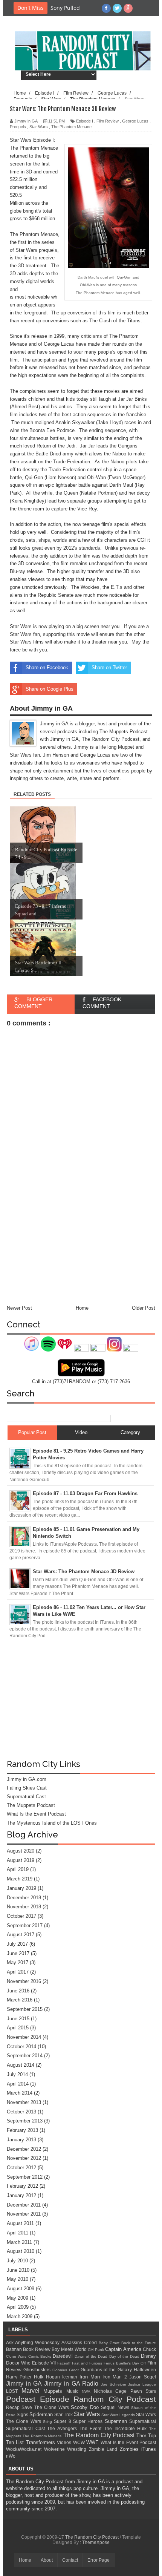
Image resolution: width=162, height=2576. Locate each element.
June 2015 (18, 2019)
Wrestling (78, 2449)
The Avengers (63, 2428)
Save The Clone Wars (46, 2407)
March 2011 (19, 2242)
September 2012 (25, 2177)
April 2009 (18, 2307)
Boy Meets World (70, 2349)
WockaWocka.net (25, 2449)
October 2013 (21, 2112)
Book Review (37, 2349)
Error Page (99, 2560)
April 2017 (18, 1972)
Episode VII (45, 2363)
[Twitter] (117, 8)
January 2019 (21, 1888)
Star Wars (88, 2414)
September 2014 (25, 2056)
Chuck (149, 2349)
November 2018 (24, 1907)
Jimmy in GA (25, 2384)
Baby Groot (110, 2343)
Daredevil (63, 2356)
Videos (65, 2442)
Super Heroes (89, 2421)
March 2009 (20, 2316)
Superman (117, 2421)
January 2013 (21, 2140)
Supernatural (143, 2421)
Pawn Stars (143, 2391)
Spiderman (42, 2414)
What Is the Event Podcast (36, 1814)
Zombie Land (104, 2449)
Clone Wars (17, 2356)
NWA (88, 2391)
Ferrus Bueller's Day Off (125, 2363)
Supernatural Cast (26, 1797)
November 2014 (24, 2037)
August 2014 (21, 2065)
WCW (80, 2442)
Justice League (142, 2384)
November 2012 (24, 2158)
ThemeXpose (96, 2542)
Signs (23, 2414)
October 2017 (21, 1916)
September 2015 (25, 2009)
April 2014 (18, 2084)
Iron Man (91, 2377)
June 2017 (18, 1953)
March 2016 (20, 2000)
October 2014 (21, 2047)
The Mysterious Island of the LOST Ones (52, 1823)
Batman (15, 2349)
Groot (75, 2370)
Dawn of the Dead (92, 2356)
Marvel (33, 2391)
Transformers (41, 2442)
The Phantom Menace (43, 2436)
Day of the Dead (125, 2356)
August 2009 (21, 2289)
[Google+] (128, 8)
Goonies (61, 2370)
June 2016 (18, 1991)
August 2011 (20, 2223)
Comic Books (41, 2356)
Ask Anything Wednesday (34, 2342)
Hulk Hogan (48, 2377)
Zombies (131, 2449)
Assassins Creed (80, 2342)
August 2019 (21, 1860)
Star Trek (64, 2414)
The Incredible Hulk (127, 2428)
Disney (148, 2356)
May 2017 (18, 1962)
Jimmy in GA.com (27, 1779)
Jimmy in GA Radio (73, 2384)
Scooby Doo (86, 2407)
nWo (11, 2456)
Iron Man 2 (116, 2377)
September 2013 (25, 2121)
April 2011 (18, 2233)
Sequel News (116, 2407)
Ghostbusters (38, 2370)
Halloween (145, 2370)
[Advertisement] (81, 1703)
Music (74, 2391)
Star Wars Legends (119, 2415)
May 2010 (18, 2279)
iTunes (149, 2449)
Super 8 (63, 2421)
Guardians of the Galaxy (107, 2370)
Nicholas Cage (112, 2391)
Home (25, 2560)
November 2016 (24, 1981)
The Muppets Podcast (31, 1805)
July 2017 (17, 1944)
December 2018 (24, 1898)
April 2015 (18, 2028)
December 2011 (24, 2205)
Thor (142, 2436)
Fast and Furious (88, 2363)
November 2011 (24, 2214)
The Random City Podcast (100, 2435)
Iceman (71, 2377)
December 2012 (24, 2149)
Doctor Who (19, 2363)
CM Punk (96, 2350)
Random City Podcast (115, 2399)
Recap (14, 2407)
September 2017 (25, 1925)
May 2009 (18, 2298)
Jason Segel (143, 2377)
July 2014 (17, 2074)
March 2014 (20, 2093)
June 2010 (18, 2270)
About (47, 2560)
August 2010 (21, 2251)
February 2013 (22, 2130)
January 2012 (21, 2195)
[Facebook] (106, 8)
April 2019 (18, 1869)
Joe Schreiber (115, 2384)
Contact (70, 2560)
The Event (92, 2428)
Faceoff (65, 2363)
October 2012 (21, 2168)
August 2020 (21, 1851)
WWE (93, 2442)
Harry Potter (20, 2377)
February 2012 (22, 2186)
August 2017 (21, 1935)
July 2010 (17, 2261)
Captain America (124, 2349)
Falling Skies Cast (27, 1788)
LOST (14, 2391)
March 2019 (20, 1879)
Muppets (55, 2391)
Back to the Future (139, 2343)
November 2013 (24, 2102)
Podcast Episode (40, 2399)
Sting (48, 2422)
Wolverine (56, 2449)
